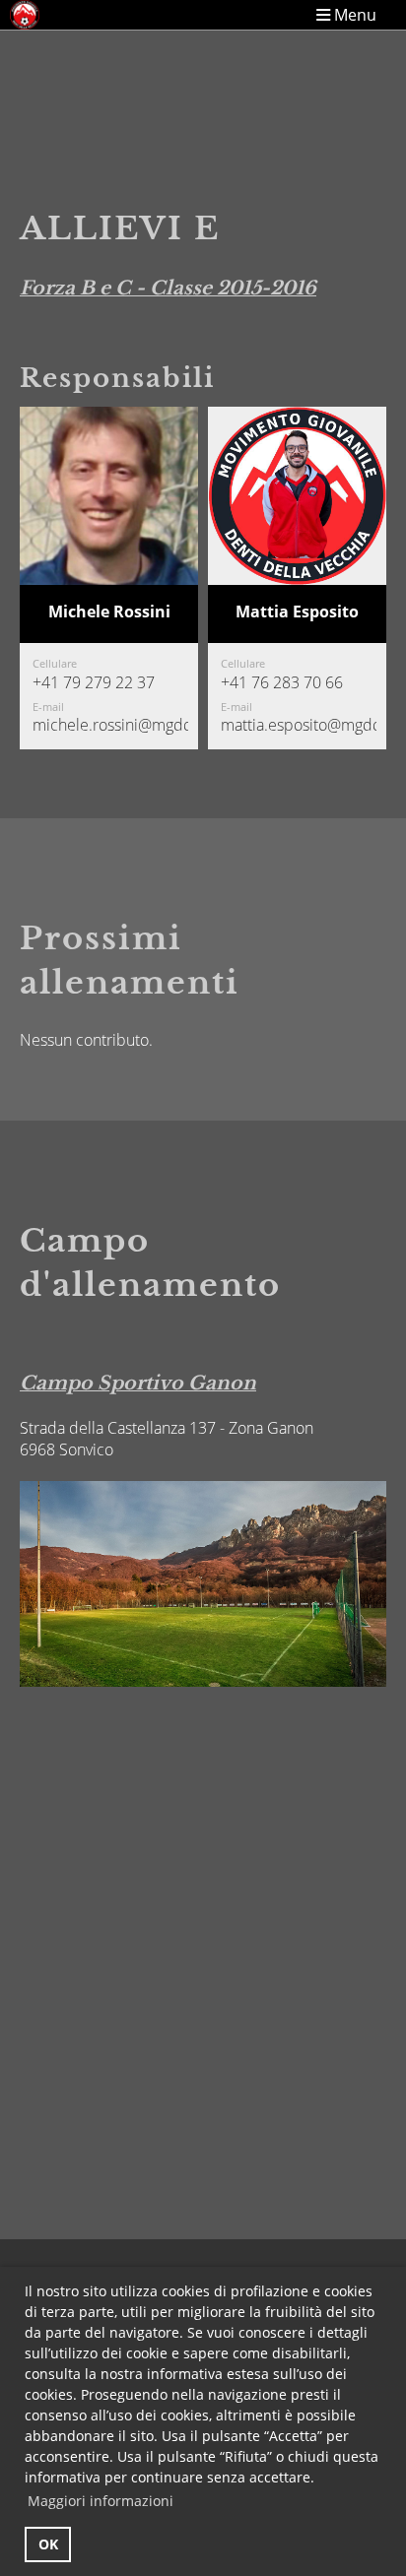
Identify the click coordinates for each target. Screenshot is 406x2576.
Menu (353, 14)
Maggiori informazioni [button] (101, 2501)
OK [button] (48, 2544)
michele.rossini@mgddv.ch (127, 725)
